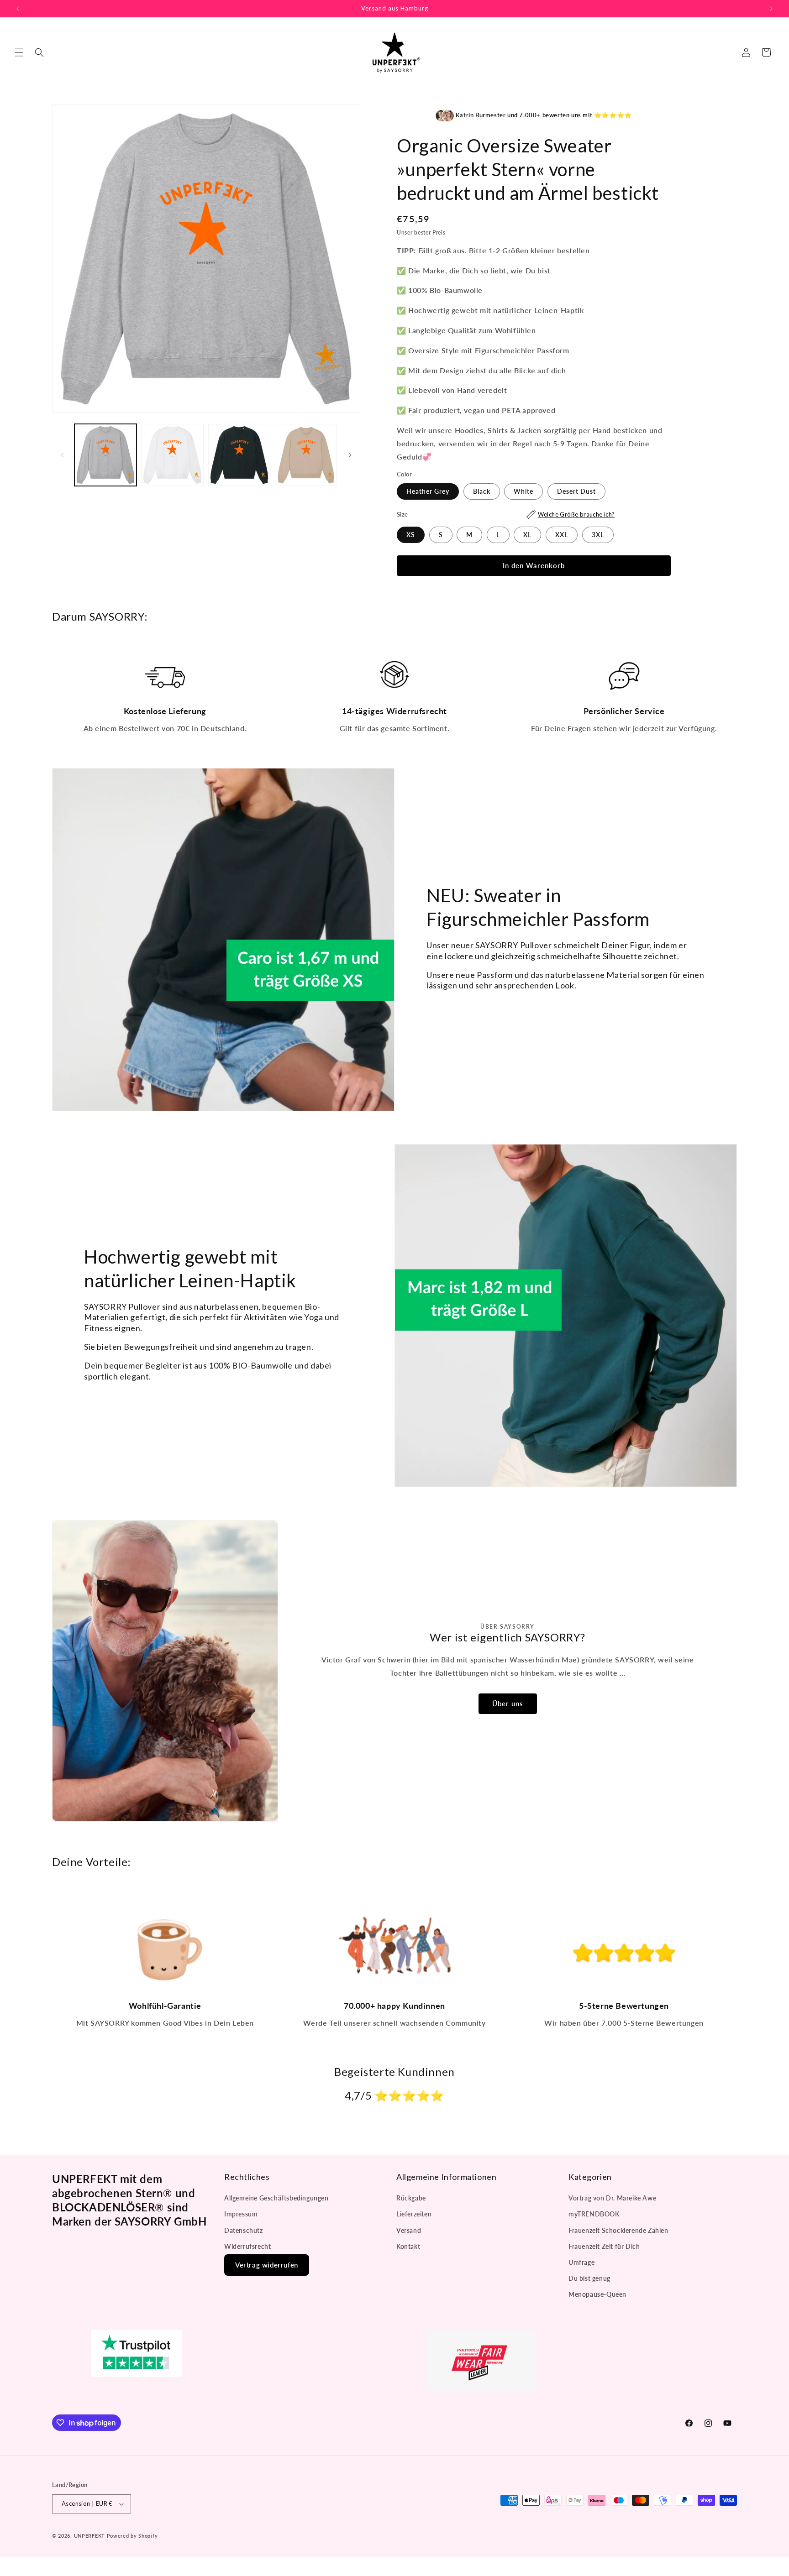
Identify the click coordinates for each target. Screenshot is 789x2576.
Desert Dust (576, 491)
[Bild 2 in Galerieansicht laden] (172, 455)
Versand (409, 2230)
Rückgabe (411, 2198)
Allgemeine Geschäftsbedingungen (276, 2198)
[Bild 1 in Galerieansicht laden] (105, 455)
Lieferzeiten (414, 2214)
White (523, 491)
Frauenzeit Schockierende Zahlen (618, 2230)
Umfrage (581, 2262)
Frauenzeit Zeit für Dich (604, 2246)
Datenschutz (244, 2230)
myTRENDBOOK (594, 2214)
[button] (19, 52)
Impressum (241, 2214)
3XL (598, 535)
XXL (562, 535)
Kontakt (408, 2246)
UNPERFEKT (89, 2536)
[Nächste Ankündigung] (771, 9)
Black (482, 491)
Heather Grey (428, 491)
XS (411, 535)
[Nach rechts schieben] (350, 455)
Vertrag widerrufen (267, 2265)
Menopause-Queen (597, 2294)
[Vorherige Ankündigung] (18, 9)
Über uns (507, 1703)
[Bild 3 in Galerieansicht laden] (239, 455)
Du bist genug (589, 2278)
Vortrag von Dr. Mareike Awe (612, 2198)
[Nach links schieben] (62, 455)
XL (527, 535)
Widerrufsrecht (247, 2246)
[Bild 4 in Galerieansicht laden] (306, 455)
